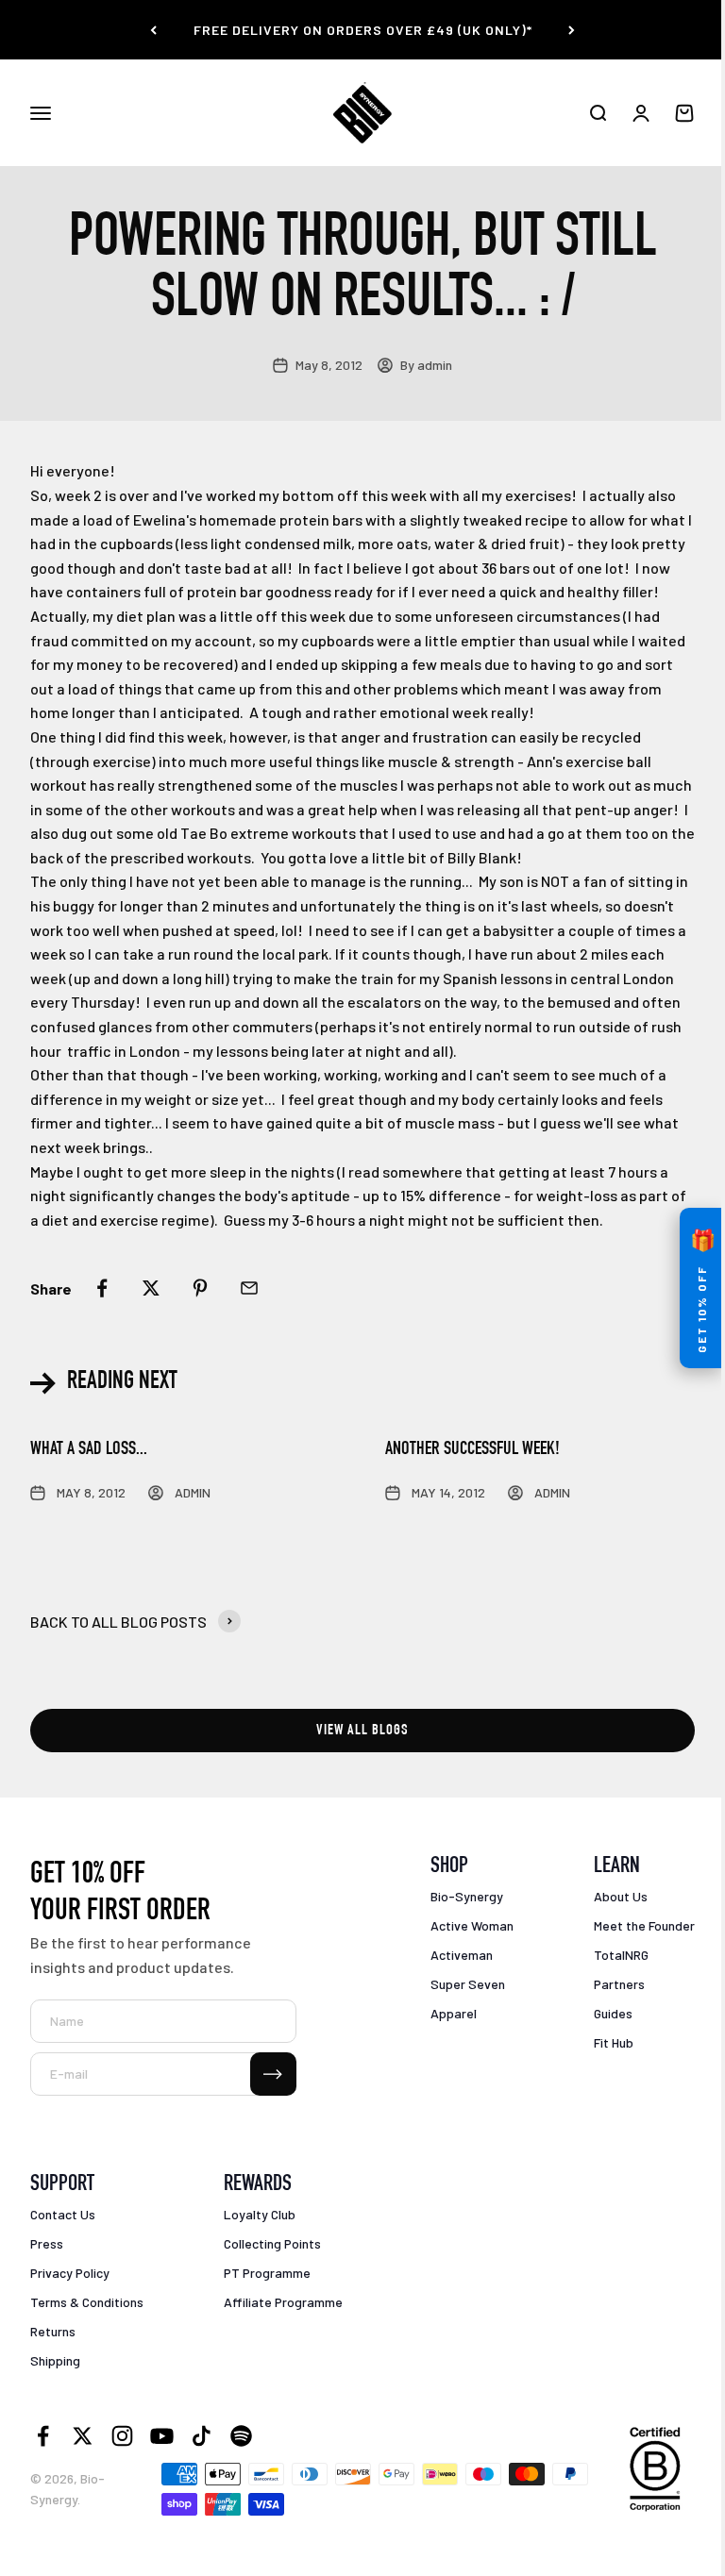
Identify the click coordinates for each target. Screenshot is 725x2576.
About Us (621, 1896)
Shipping (55, 2360)
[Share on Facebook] (102, 1288)
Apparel (454, 2013)
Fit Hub (614, 2042)
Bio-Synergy (467, 1896)
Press (47, 2243)
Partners (619, 1984)
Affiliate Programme (283, 2302)
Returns (53, 2331)
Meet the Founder (644, 1925)
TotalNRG (621, 1955)
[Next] (572, 30)
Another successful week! (472, 1450)
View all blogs (362, 1731)
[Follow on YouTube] (162, 2436)
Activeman (462, 1955)
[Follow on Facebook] (43, 2436)
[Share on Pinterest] (200, 1288)
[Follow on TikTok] (202, 2436)
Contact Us (63, 2214)
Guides (613, 2013)
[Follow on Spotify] (241, 2436)
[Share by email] (249, 1288)
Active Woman (472, 1925)
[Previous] (153, 30)
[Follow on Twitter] (83, 2436)
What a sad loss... (89, 1450)
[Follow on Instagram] (122, 2436)
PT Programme (267, 2273)
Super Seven (468, 1984)
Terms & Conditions (87, 2302)
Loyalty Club (260, 2214)
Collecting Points (272, 2243)
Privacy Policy (70, 2273)
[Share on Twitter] (151, 1288)
